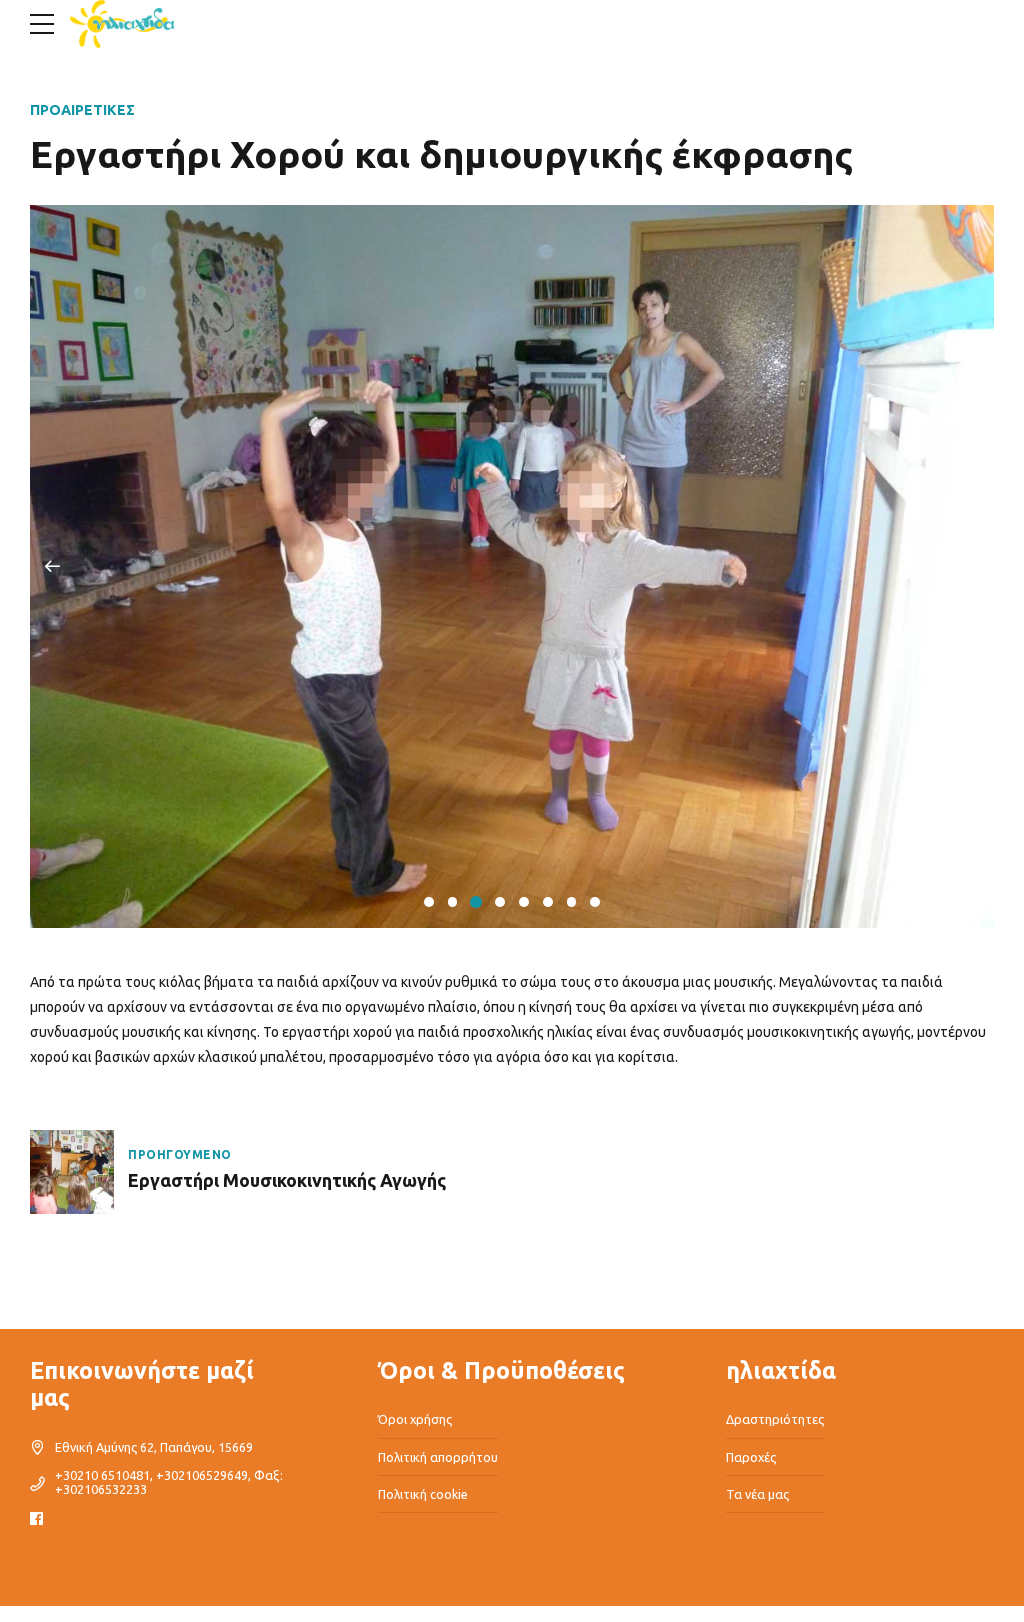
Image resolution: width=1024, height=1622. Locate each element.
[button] (52, 566)
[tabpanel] (512, 566)
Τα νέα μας (757, 1494)
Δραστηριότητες (775, 1419)
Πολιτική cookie (423, 1494)
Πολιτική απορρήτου (438, 1457)
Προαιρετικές (82, 110)
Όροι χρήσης (415, 1419)
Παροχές (751, 1457)
